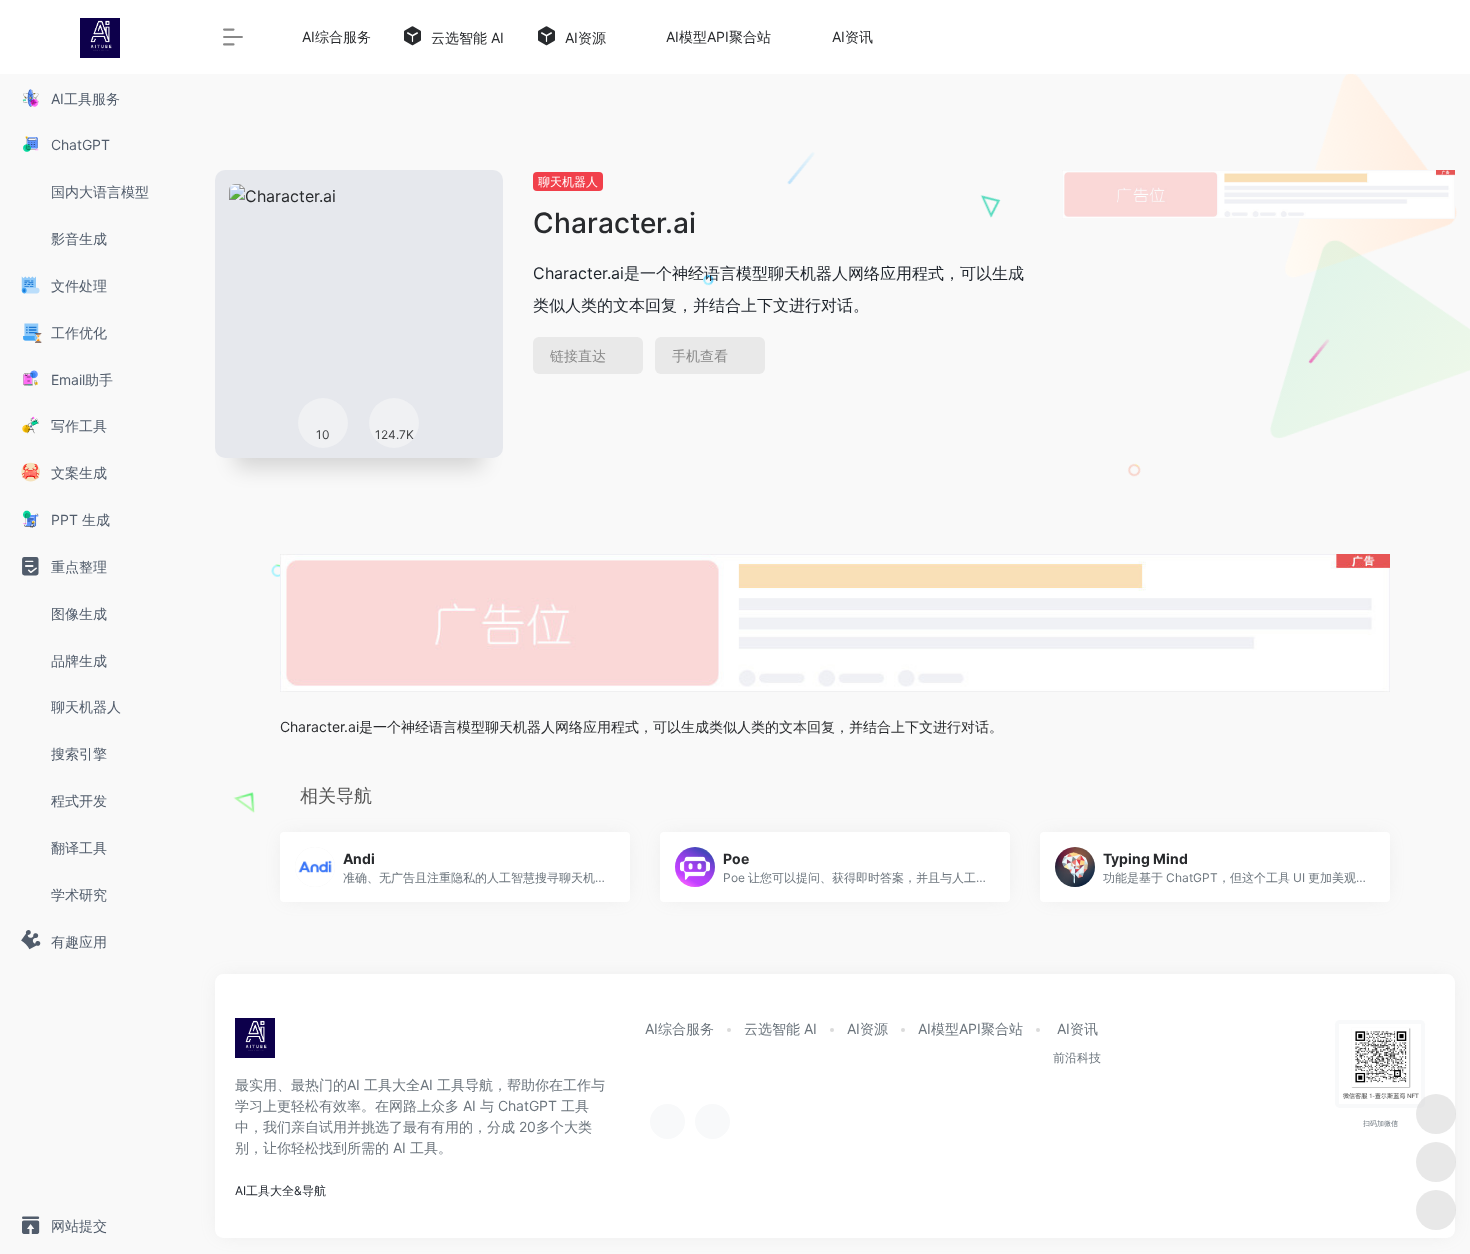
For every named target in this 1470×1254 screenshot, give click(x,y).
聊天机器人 (568, 181)
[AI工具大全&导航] (255, 1044)
